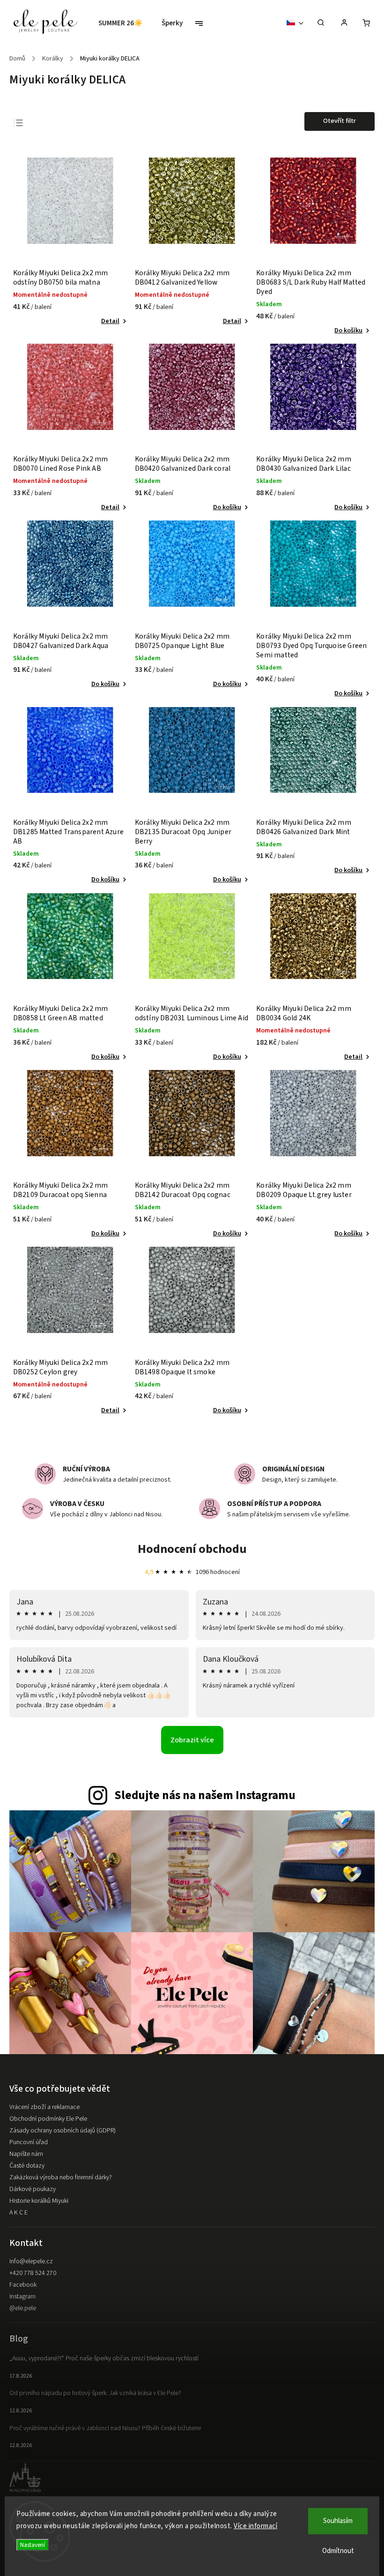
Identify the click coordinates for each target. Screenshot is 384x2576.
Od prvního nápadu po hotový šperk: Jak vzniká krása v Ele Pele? (95, 2393)
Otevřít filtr (340, 121)
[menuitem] (125, 23)
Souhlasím (338, 2521)
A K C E (18, 2213)
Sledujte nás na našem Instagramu (205, 1795)
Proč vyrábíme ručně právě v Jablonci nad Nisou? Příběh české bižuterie (105, 2428)
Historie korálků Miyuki (39, 2201)
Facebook (23, 2285)
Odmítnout (338, 2551)
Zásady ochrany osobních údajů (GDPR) (63, 2131)
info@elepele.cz (31, 2261)
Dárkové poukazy (33, 2189)
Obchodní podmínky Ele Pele (48, 2119)
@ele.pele (23, 2308)
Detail (110, 321)
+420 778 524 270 (33, 2273)
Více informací (255, 2526)
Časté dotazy (27, 2166)
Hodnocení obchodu (192, 1549)
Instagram (22, 2297)
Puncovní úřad (29, 2142)
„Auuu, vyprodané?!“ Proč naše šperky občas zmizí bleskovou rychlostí (104, 2358)
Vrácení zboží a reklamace (44, 2107)
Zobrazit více (192, 1740)
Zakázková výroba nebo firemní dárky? (61, 2177)
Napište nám (26, 2154)
